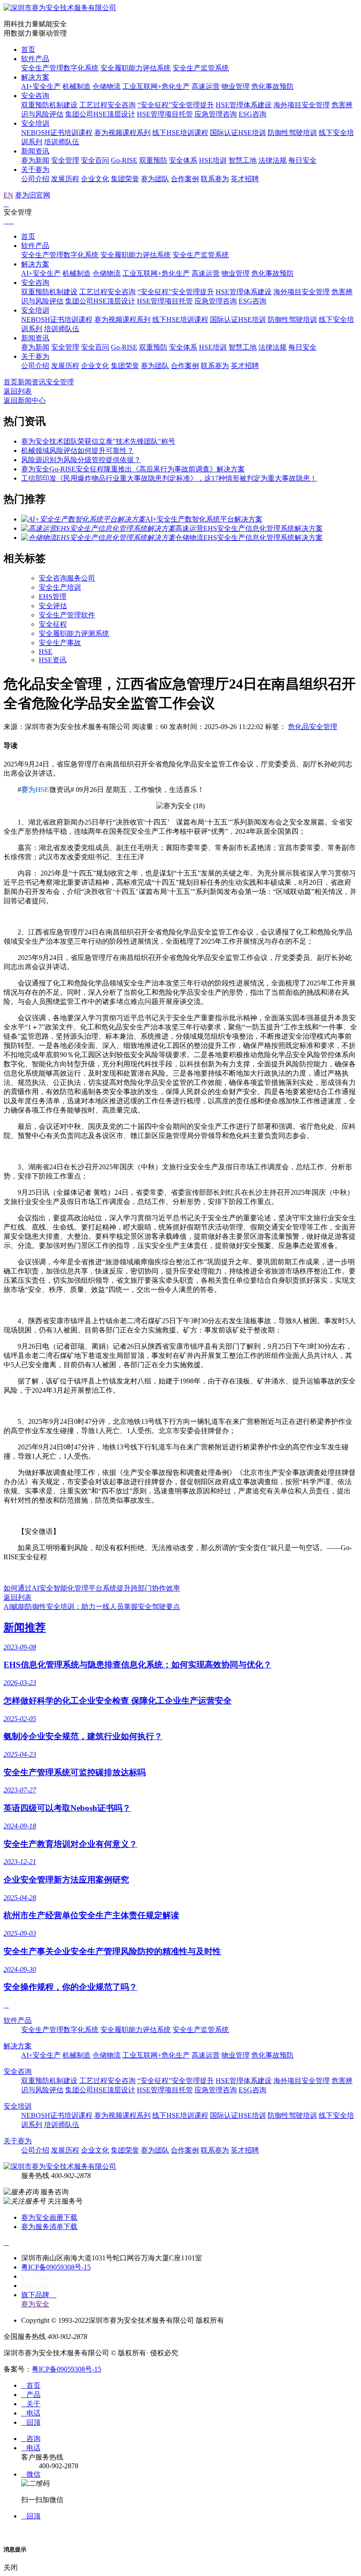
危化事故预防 (273, 86)
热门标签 (35, 2276)
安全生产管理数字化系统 (60, 68)
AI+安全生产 (41, 86)
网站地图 (35, 2286)
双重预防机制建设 (49, 105)
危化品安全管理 (313, 727)
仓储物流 (107, 86)
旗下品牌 (39, 2295)
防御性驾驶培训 (292, 133)
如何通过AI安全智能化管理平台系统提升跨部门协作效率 (92, 1588)
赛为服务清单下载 (49, 2227)
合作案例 (185, 179)
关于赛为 (35, 170)
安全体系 (183, 160)
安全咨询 (35, 96)
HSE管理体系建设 (244, 105)
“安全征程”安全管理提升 (176, 105)
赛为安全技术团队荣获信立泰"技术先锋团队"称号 (98, 441)
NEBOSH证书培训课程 (57, 133)
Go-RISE (124, 160)
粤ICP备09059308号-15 (56, 2267)
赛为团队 (155, 179)
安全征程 (53, 624)
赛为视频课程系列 (122, 133)
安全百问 (95, 160)
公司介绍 (35, 179)
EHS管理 (53, 597)
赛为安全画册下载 (49, 2217)
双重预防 (153, 160)
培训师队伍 (62, 142)
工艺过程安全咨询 (107, 105)
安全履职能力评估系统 (136, 68)
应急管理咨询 (216, 114)
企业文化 (95, 179)
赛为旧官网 (33, 195)
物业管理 (236, 86)
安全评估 (53, 606)
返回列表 (18, 391)
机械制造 (77, 86)
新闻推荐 (25, 1627)
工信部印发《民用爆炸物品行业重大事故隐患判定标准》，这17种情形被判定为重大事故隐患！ (169, 478)
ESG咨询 (252, 114)
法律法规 (273, 160)
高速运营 (206, 86)
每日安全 (302, 160)
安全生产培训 (60, 587)
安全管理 (65, 160)
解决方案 (35, 77)
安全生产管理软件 (67, 615)
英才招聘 (245, 179)
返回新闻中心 (25, 400)
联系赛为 (215, 179)
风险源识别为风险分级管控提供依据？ (81, 460)
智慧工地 (243, 160)
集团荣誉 (125, 179)
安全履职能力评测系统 (74, 633)
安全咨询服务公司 (67, 578)
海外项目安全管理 (302, 105)
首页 (28, 49)
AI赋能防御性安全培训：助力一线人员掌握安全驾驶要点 (92, 1607)
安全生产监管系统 (201, 68)
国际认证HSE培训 (238, 133)
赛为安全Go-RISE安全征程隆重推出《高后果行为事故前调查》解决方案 (133, 469)
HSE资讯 (53, 660)
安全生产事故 (60, 643)
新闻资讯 (35, 151)
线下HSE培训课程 (180, 133)
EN (8, 195)
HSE (46, 651)
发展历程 (65, 179)
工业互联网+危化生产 (156, 86)
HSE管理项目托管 (165, 114)
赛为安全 (35, 2304)
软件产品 (35, 59)
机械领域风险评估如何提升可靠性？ (77, 451)
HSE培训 (213, 160)
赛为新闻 (35, 160)
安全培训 (35, 123)
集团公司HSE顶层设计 (100, 114)
